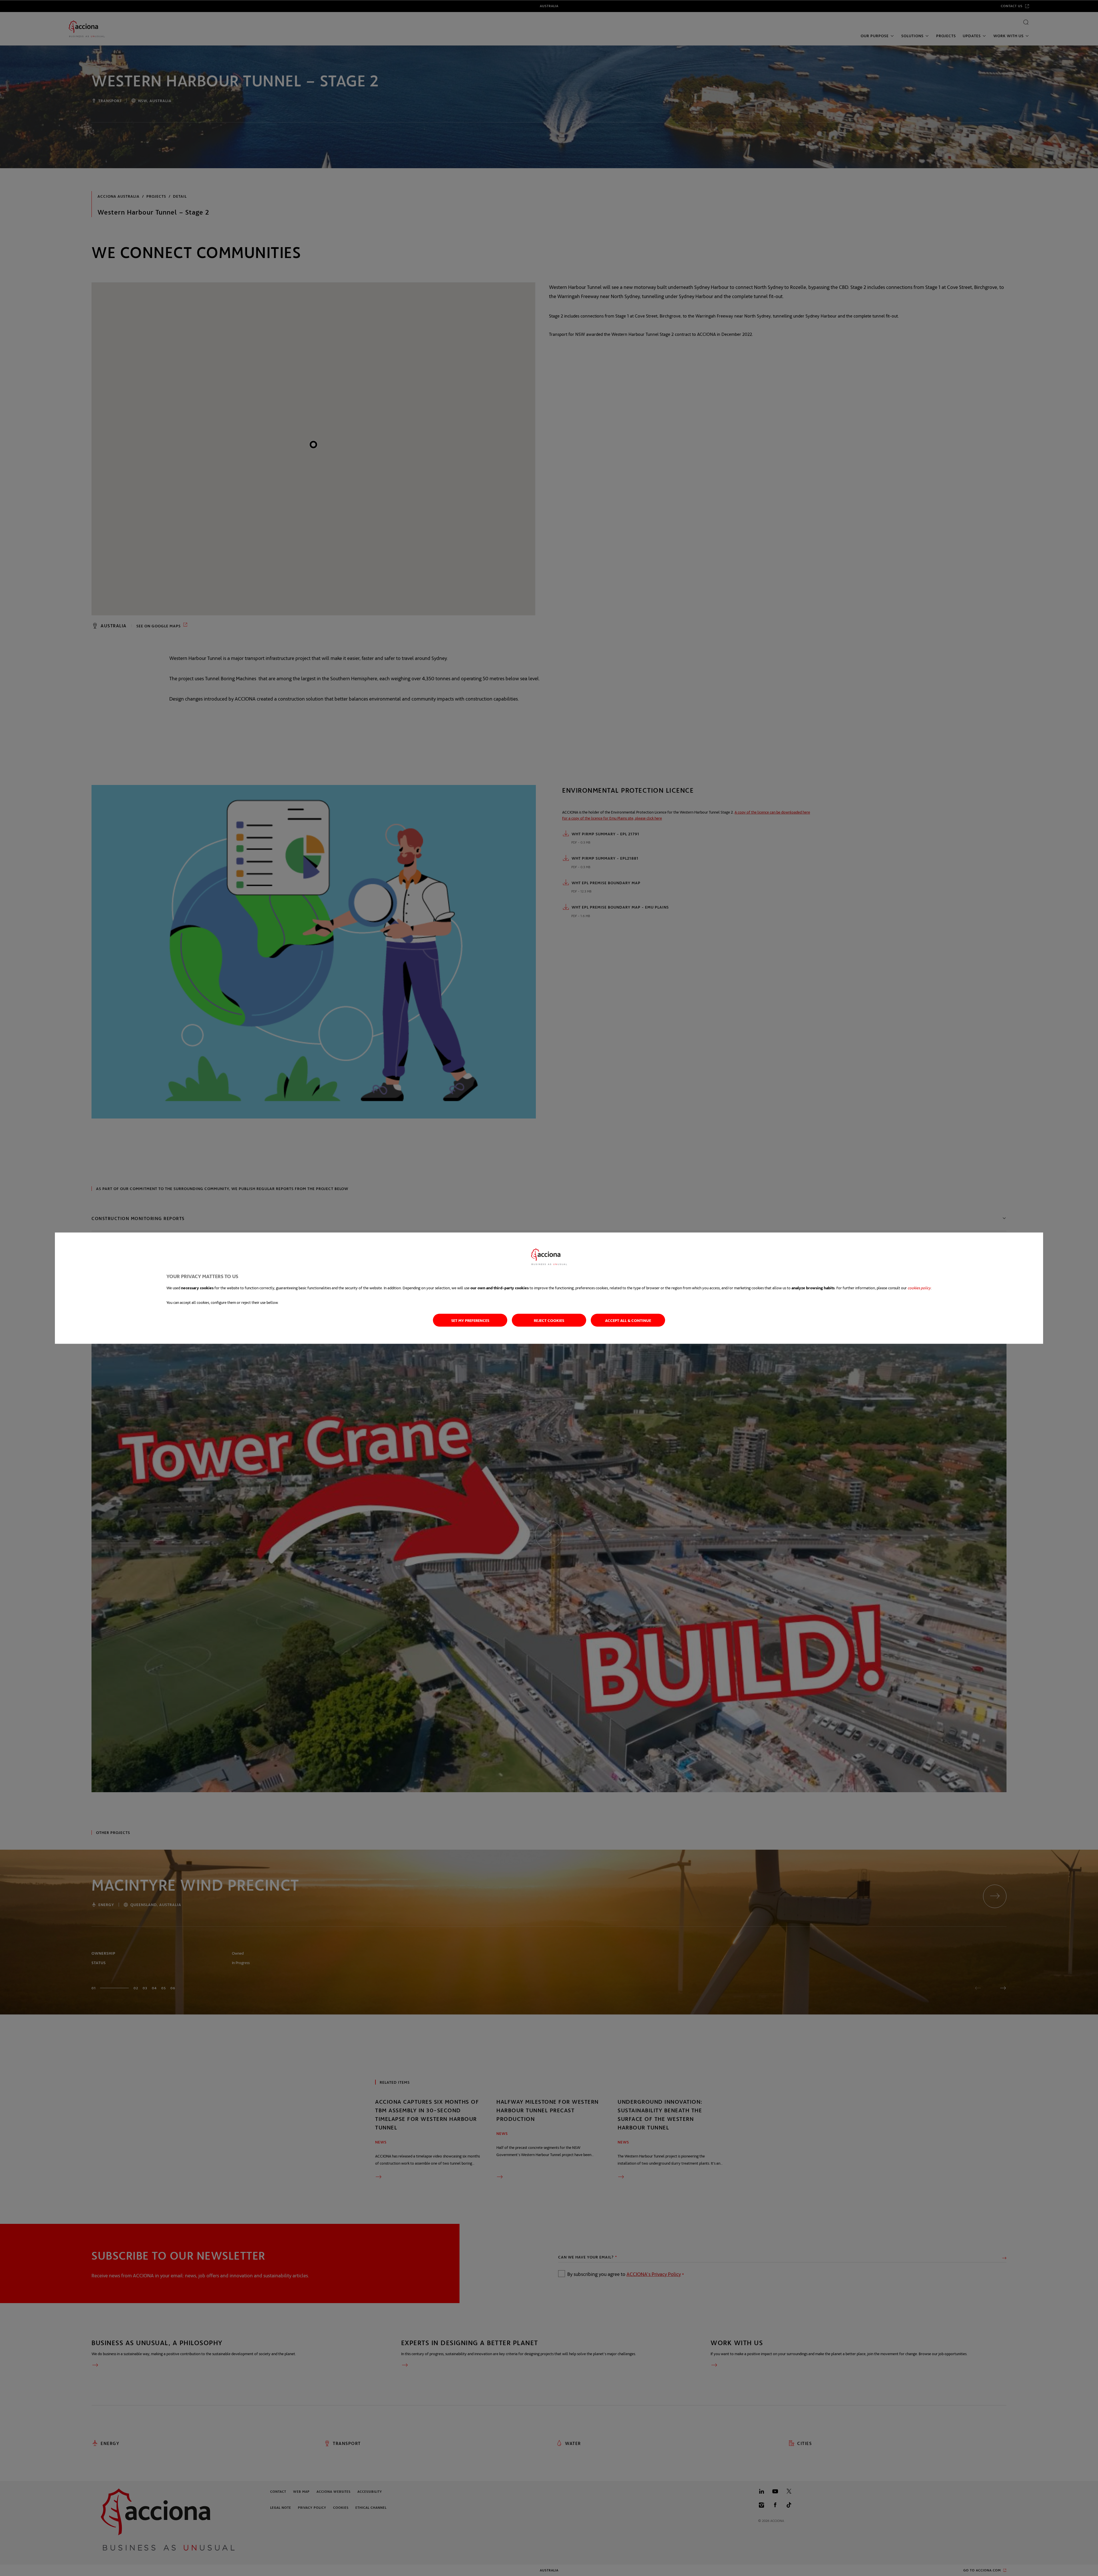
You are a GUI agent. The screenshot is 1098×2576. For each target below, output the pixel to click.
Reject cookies (549, 1320)
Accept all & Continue (628, 1320)
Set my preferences (470, 1320)
